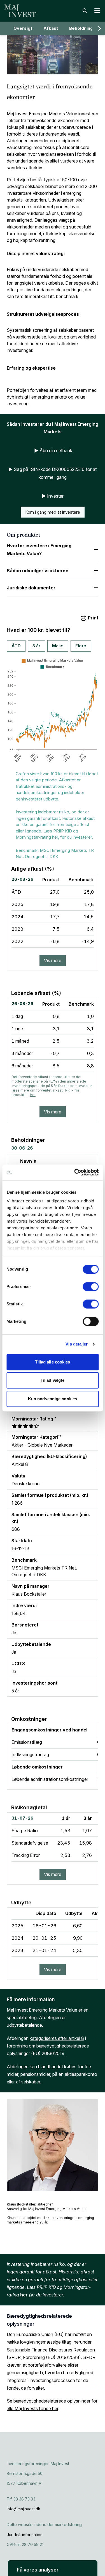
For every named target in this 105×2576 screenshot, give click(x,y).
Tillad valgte (53, 1380)
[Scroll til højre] (99, 28)
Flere (81, 646)
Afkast (51, 28)
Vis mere (53, 960)
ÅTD (16, 646)
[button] (53, 2568)
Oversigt (23, 28)
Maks (58, 646)
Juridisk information (25, 2535)
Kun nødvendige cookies (53, 1399)
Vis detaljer (77, 1344)
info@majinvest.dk (24, 2509)
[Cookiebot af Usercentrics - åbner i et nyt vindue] (75, 1172)
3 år (36, 646)
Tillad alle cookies (53, 1362)
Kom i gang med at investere (53, 512)
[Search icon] (85, 11)
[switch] (91, 1287)
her (33, 1095)
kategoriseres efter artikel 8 (57, 2038)
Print (93, 618)
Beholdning (81, 28)
